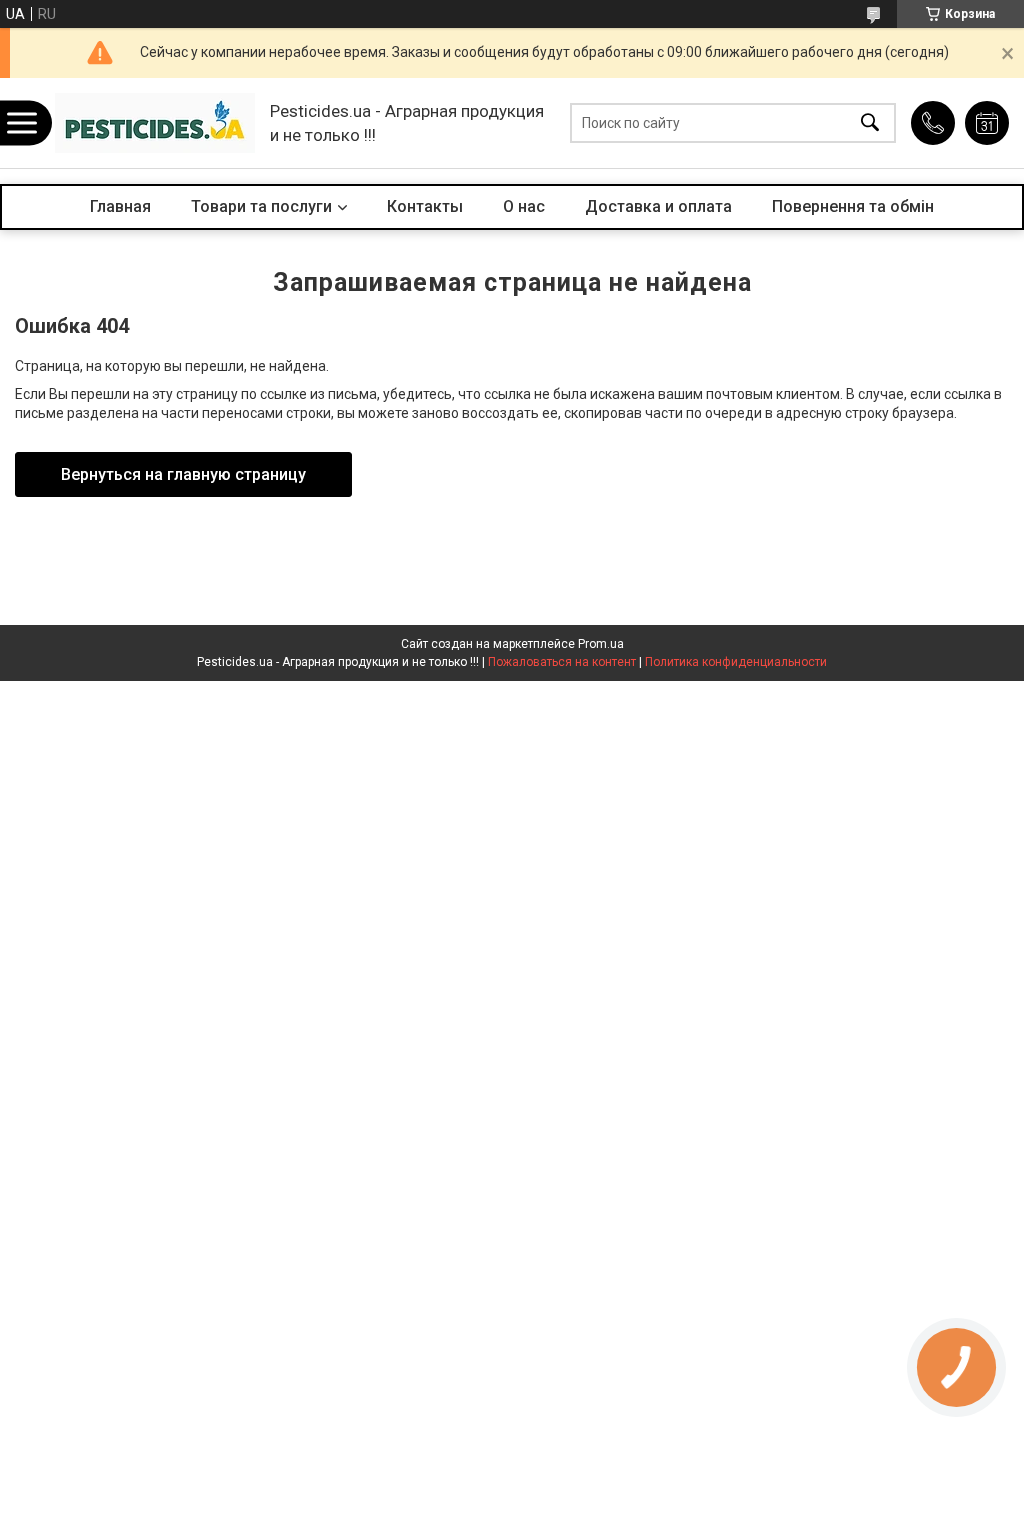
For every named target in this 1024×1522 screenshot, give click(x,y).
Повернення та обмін (853, 206)
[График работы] (987, 123)
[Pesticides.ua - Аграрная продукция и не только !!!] (155, 123)
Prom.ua (601, 644)
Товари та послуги (261, 206)
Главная (120, 206)
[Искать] (870, 123)
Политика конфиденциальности (736, 662)
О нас (524, 206)
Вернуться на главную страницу (183, 474)
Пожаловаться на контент (562, 662)
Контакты (425, 206)
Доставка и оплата (658, 206)
